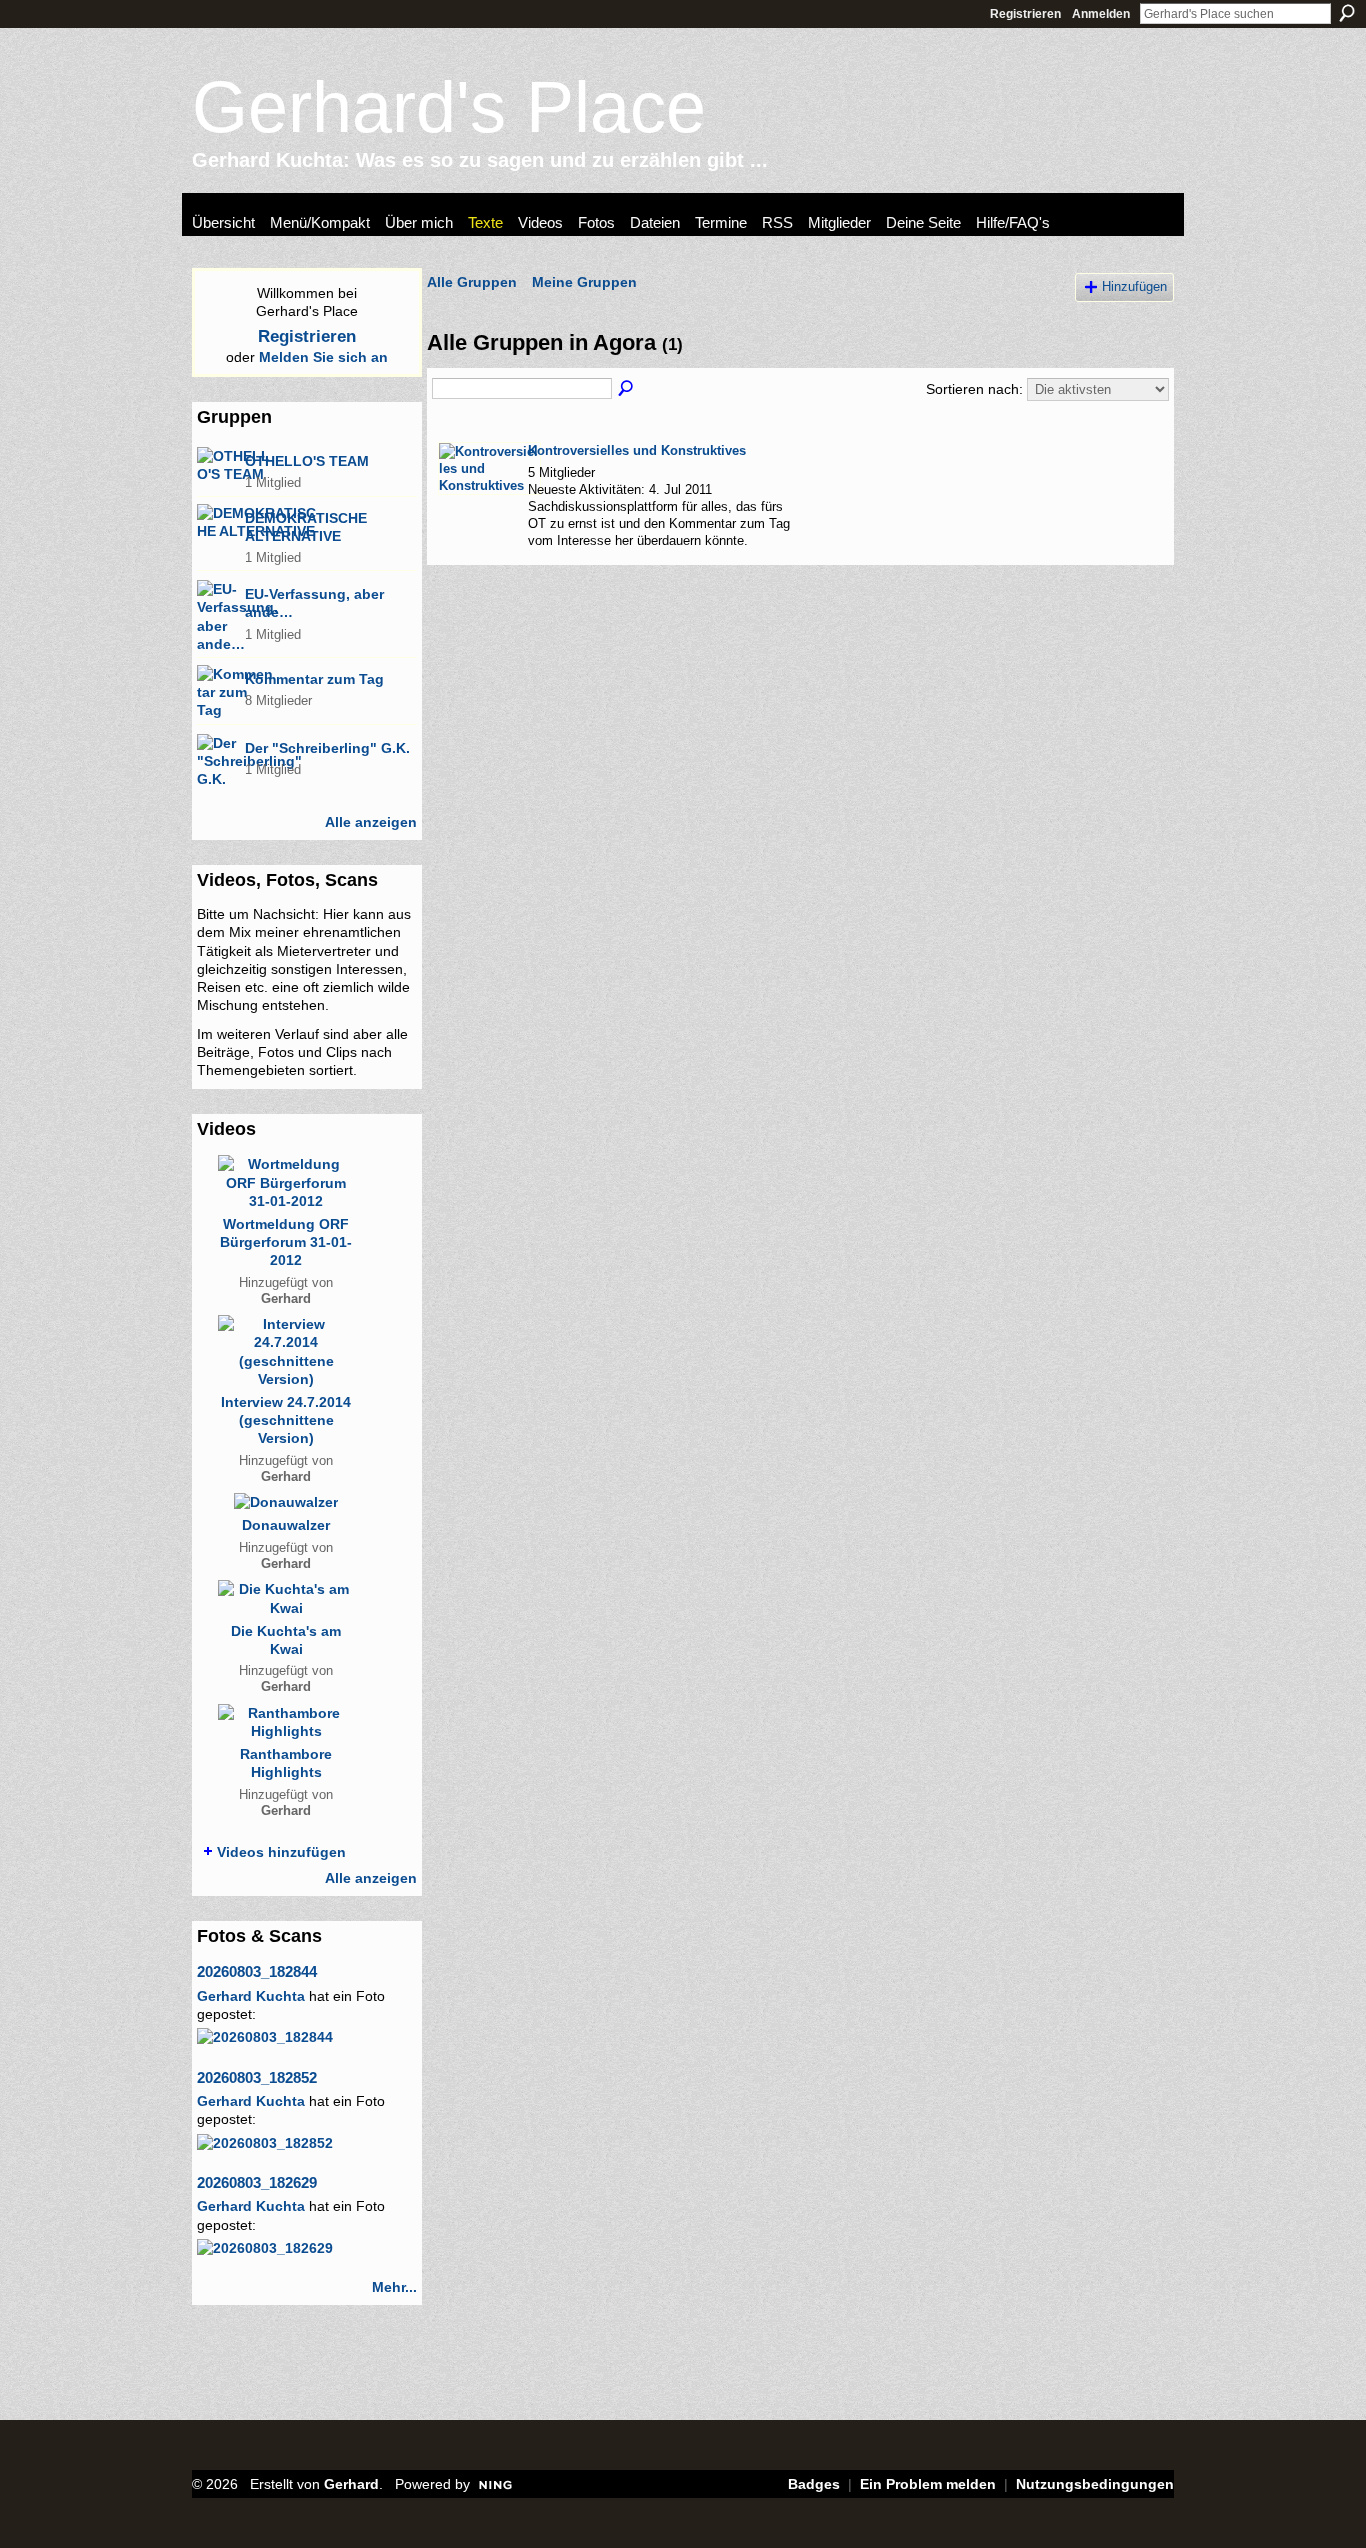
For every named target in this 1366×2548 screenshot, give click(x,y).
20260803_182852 (257, 2077)
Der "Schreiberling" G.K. (327, 748)
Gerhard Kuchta (251, 1996)
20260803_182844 (257, 1971)
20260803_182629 (257, 2182)
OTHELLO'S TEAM (307, 461)
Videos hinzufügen (281, 1852)
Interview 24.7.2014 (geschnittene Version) (286, 1420)
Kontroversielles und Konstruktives (637, 450)
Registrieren (1025, 14)
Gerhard (286, 1299)
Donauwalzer (286, 1525)
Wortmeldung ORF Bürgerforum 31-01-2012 (286, 1242)
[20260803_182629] (265, 2248)
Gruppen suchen (627, 389)
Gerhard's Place (449, 107)
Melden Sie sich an (323, 357)
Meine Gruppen (584, 282)
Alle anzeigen (371, 822)
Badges (814, 2484)
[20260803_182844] (265, 2037)
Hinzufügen (1134, 287)
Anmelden (1101, 14)
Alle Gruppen (472, 282)
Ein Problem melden (928, 2484)
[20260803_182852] (265, 2143)
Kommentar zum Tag (314, 679)
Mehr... (394, 2287)
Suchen (1347, 13)
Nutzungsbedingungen (1095, 2484)
